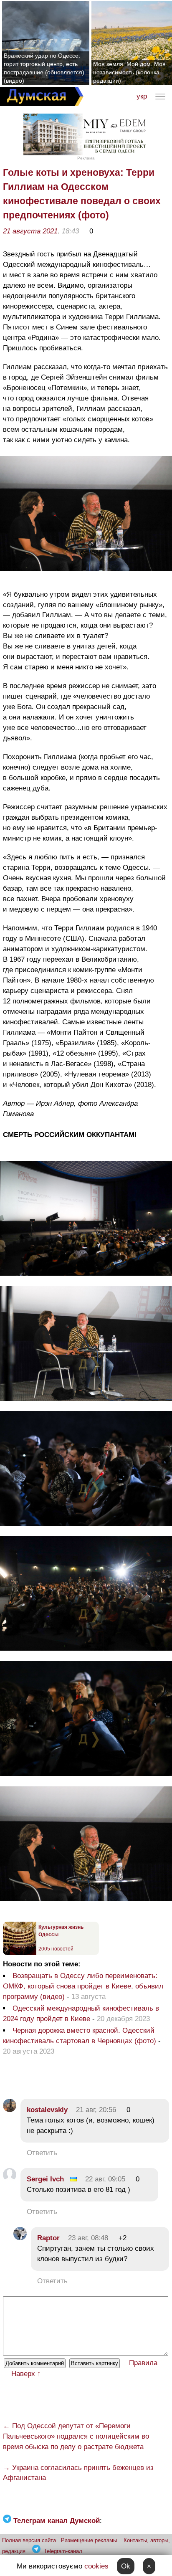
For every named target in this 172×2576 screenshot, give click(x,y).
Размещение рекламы (89, 2540)
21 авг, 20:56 (96, 2110)
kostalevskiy (47, 2110)
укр (142, 96)
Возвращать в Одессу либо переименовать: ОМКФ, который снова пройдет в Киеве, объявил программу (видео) (83, 1986)
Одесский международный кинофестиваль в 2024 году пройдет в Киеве (81, 2014)
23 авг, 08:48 (88, 2238)
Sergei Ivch (45, 2179)
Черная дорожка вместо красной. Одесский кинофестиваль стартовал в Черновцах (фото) (80, 2036)
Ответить (42, 2153)
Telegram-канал (63, 2551)
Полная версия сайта (29, 2540)
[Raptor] (20, 2238)
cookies (96, 2566)
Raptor (48, 2238)
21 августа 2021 (30, 231)
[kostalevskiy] (10, 2110)
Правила (143, 2363)
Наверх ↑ (26, 2374)
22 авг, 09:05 (105, 2179)
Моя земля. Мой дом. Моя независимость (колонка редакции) (129, 72)
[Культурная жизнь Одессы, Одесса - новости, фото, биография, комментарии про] (20, 1953)
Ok (126, 2566)
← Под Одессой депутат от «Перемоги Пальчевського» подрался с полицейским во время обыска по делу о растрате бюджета (76, 2436)
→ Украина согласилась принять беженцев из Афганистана (78, 2473)
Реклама (86, 158)
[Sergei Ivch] (10, 2179)
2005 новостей (56, 1949)
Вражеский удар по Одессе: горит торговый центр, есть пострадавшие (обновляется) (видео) (44, 68)
